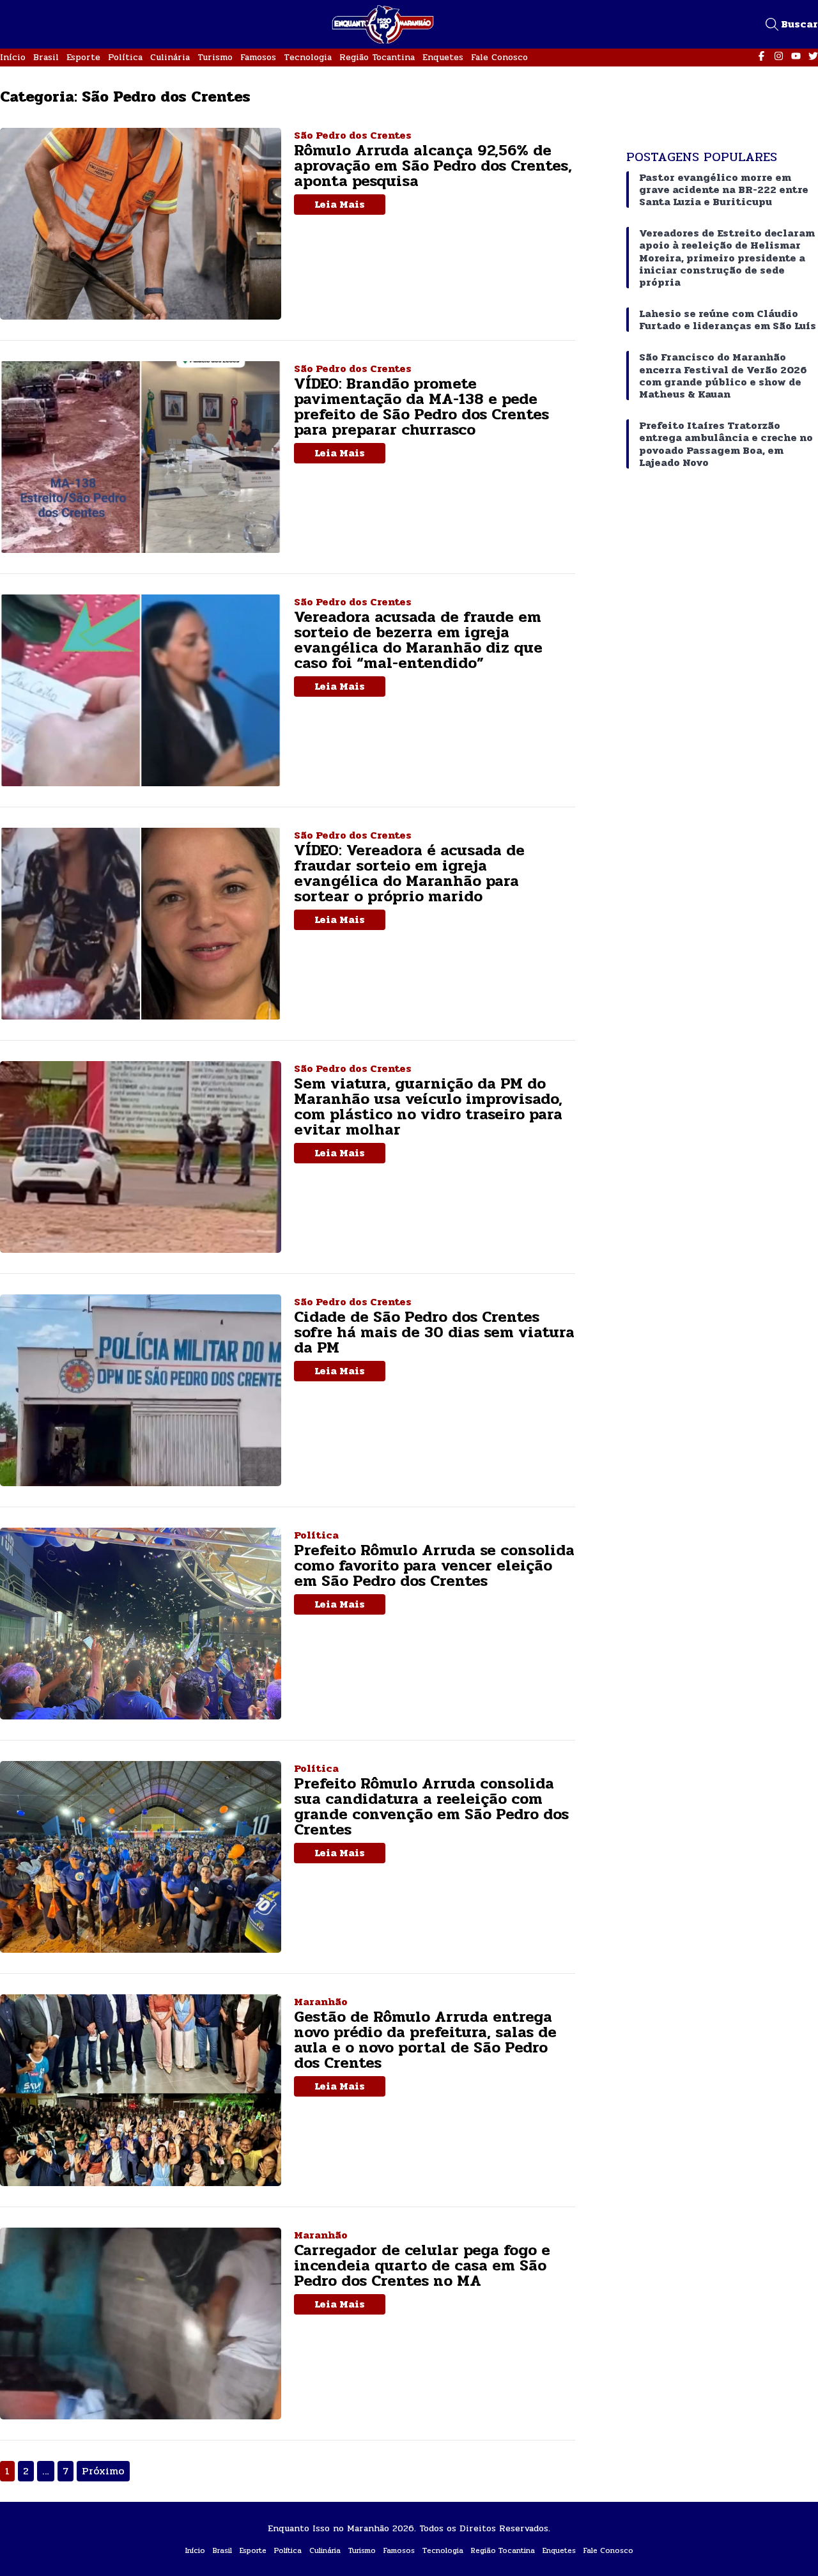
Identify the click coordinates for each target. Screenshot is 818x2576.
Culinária (170, 57)
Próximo (103, 2471)
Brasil (46, 57)
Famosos (258, 57)
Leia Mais (340, 204)
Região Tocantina (377, 57)
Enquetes (443, 57)
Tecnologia (308, 57)
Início (13, 57)
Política (125, 57)
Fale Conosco (499, 57)
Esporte (83, 57)
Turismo (215, 57)
